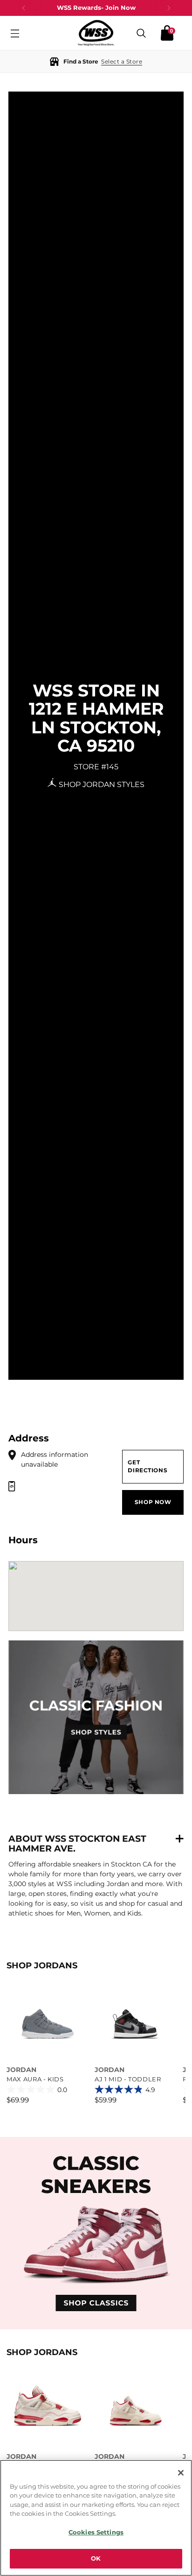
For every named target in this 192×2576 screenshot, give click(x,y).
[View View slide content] (96, 2233)
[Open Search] (141, 33)
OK (96, 2558)
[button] (96, 61)
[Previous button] (24, 8)
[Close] (181, 2473)
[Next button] (169, 8)
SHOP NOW (153, 1502)
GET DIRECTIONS (147, 1466)
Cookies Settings (96, 2532)
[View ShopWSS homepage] (96, 33)
